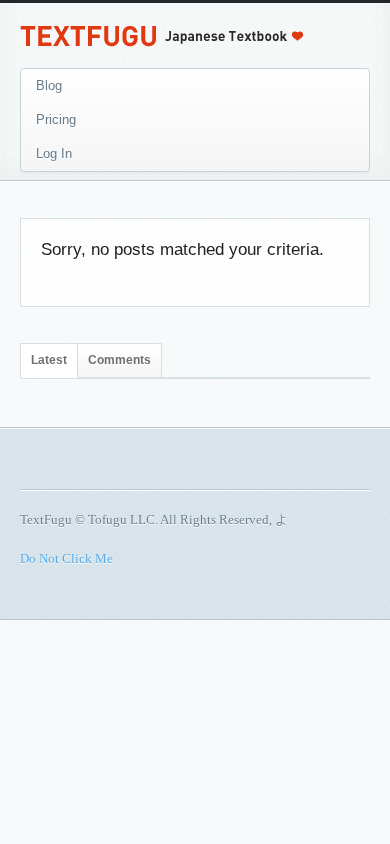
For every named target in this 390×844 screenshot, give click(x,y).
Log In (54, 153)
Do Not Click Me (66, 558)
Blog (49, 85)
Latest (49, 360)
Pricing (56, 119)
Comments (119, 360)
